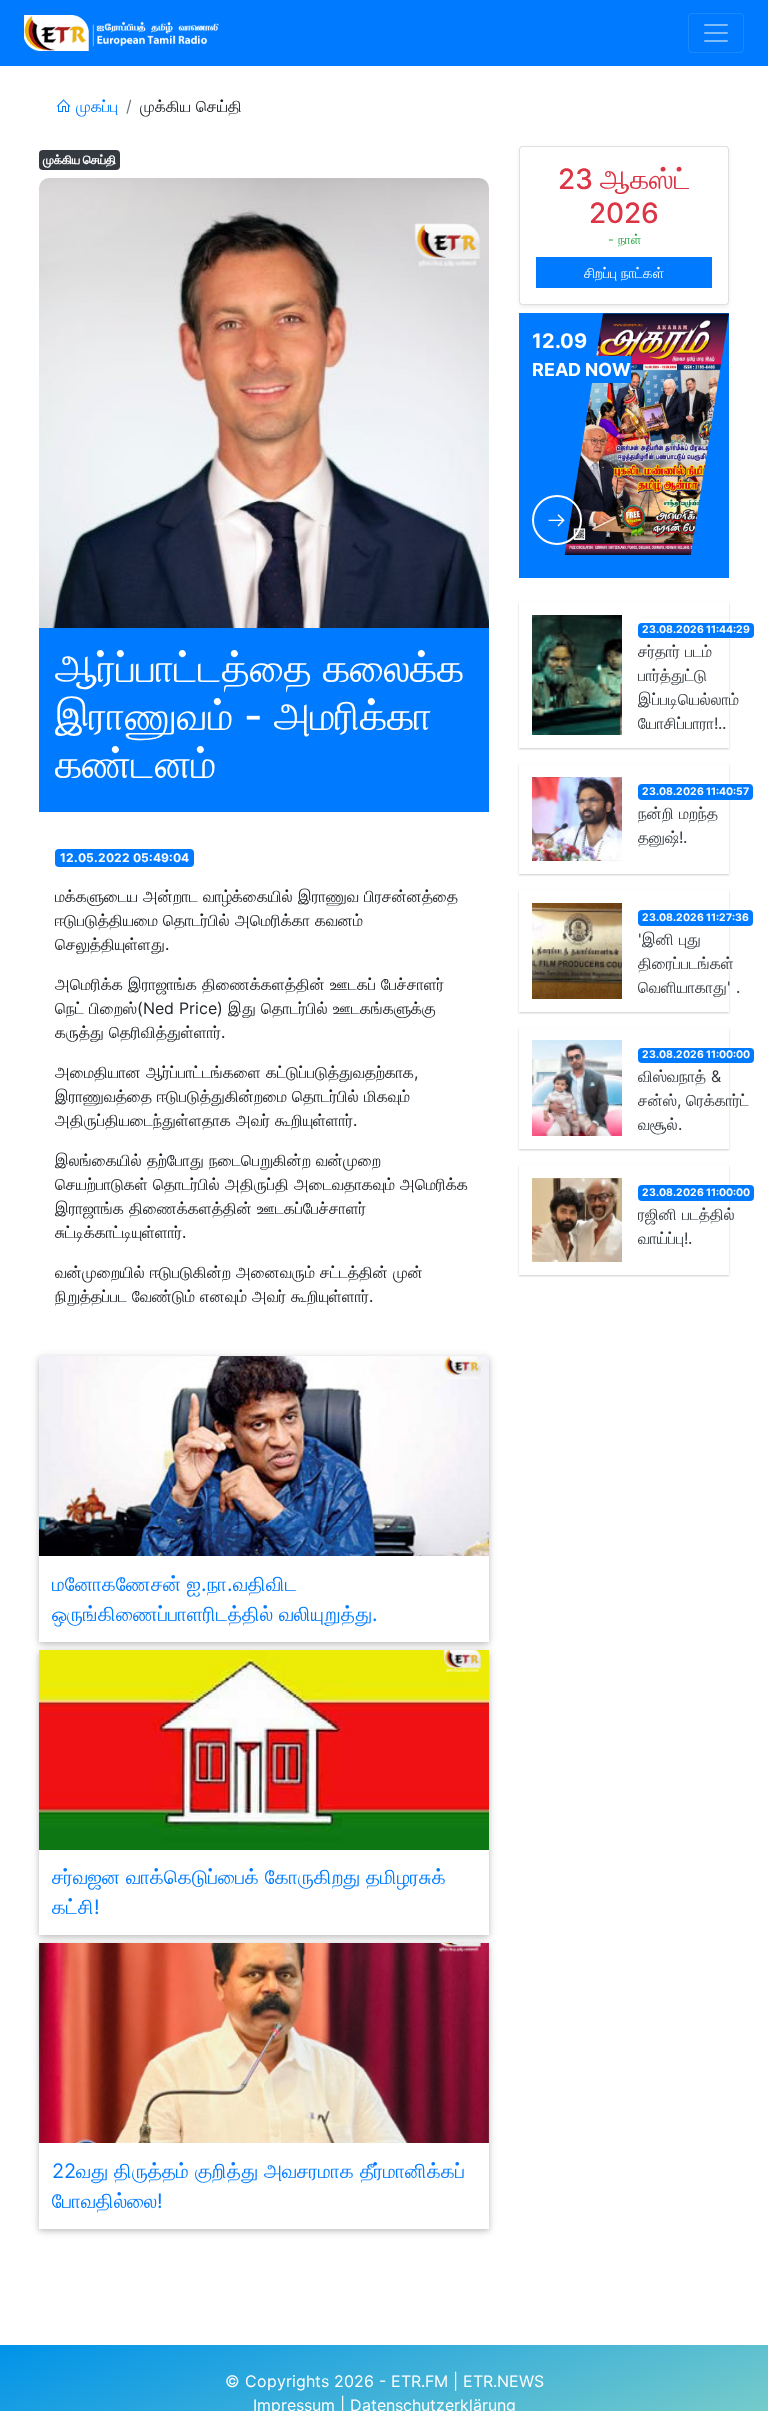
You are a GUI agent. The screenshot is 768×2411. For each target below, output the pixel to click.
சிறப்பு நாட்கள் (624, 272)
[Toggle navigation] (716, 33)
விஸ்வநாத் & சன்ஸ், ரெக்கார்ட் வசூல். (693, 1100)
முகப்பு (94, 106)
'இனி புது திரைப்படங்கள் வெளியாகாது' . (689, 963)
